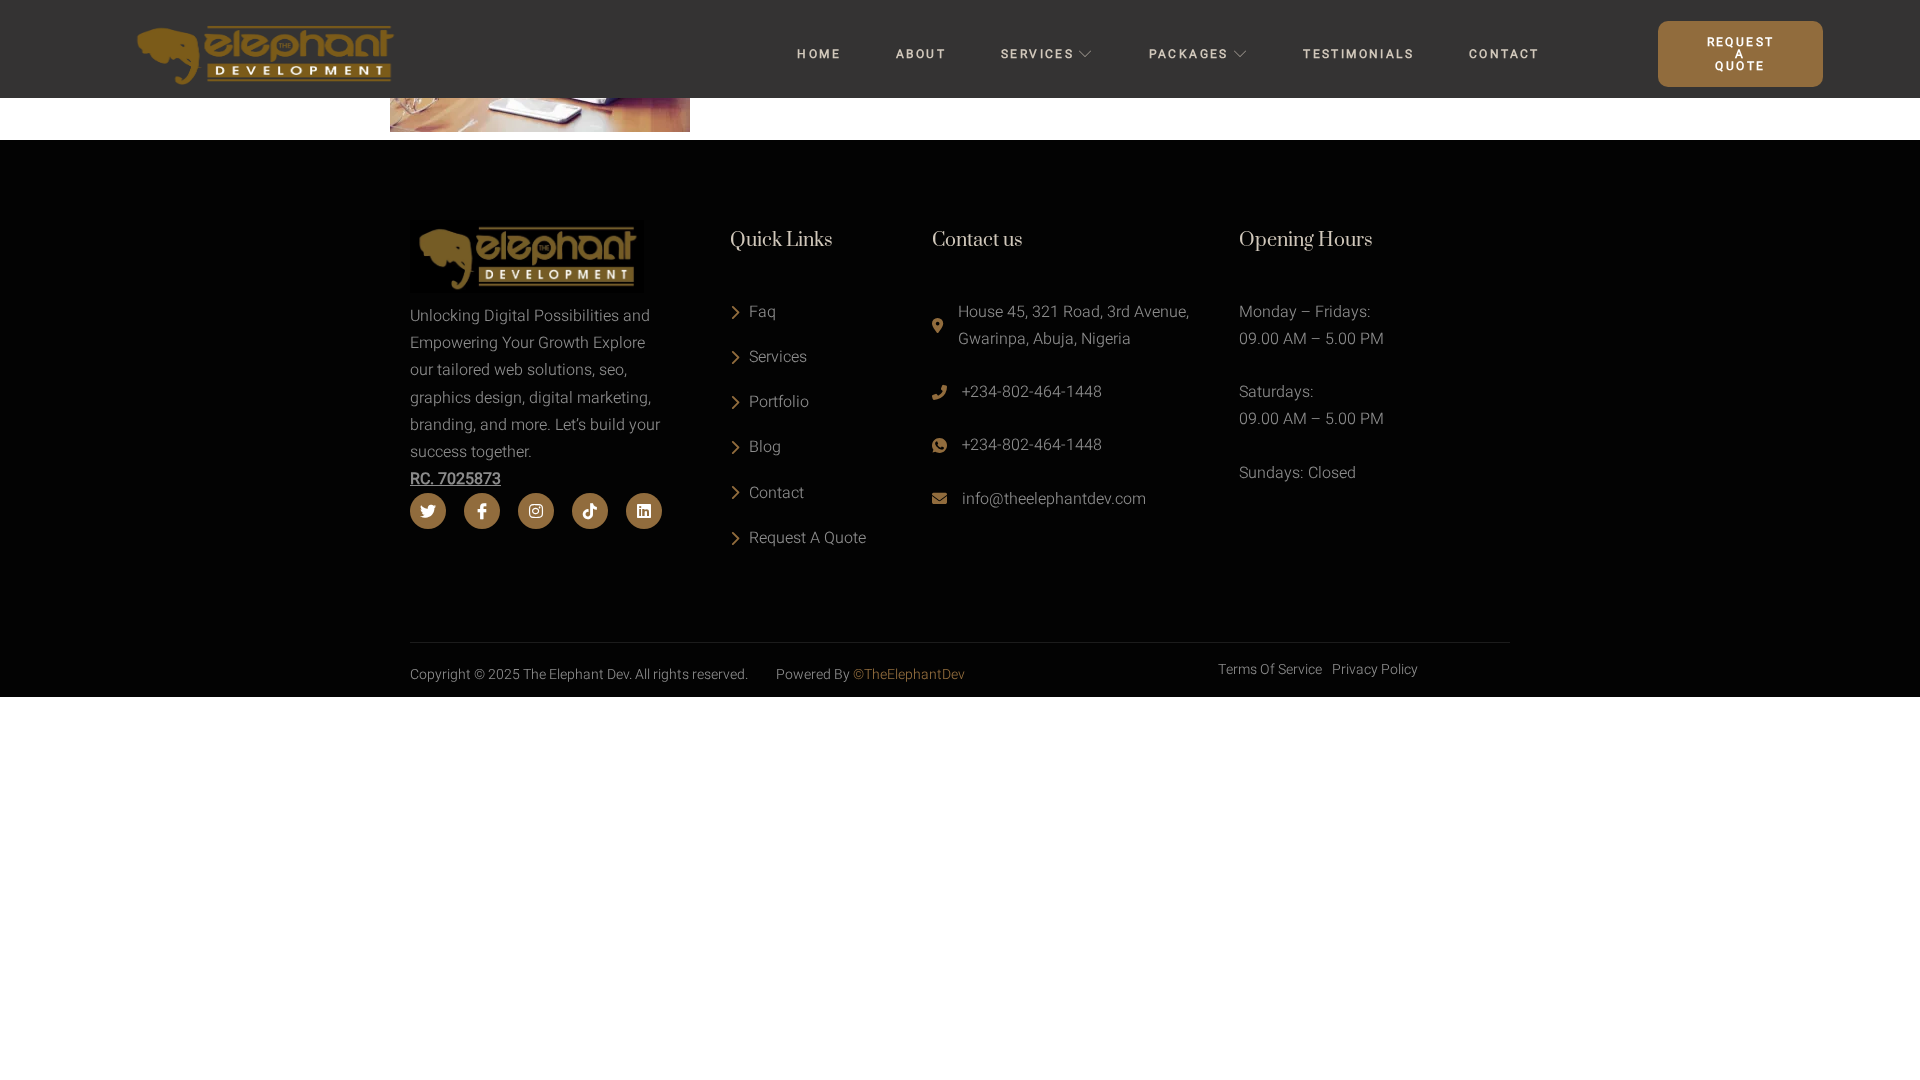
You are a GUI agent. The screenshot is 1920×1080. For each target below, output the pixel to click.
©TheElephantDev (909, 674)
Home (819, 54)
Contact (1504, 54)
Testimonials (1358, 54)
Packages (1189, 54)
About (921, 54)
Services (1037, 54)
